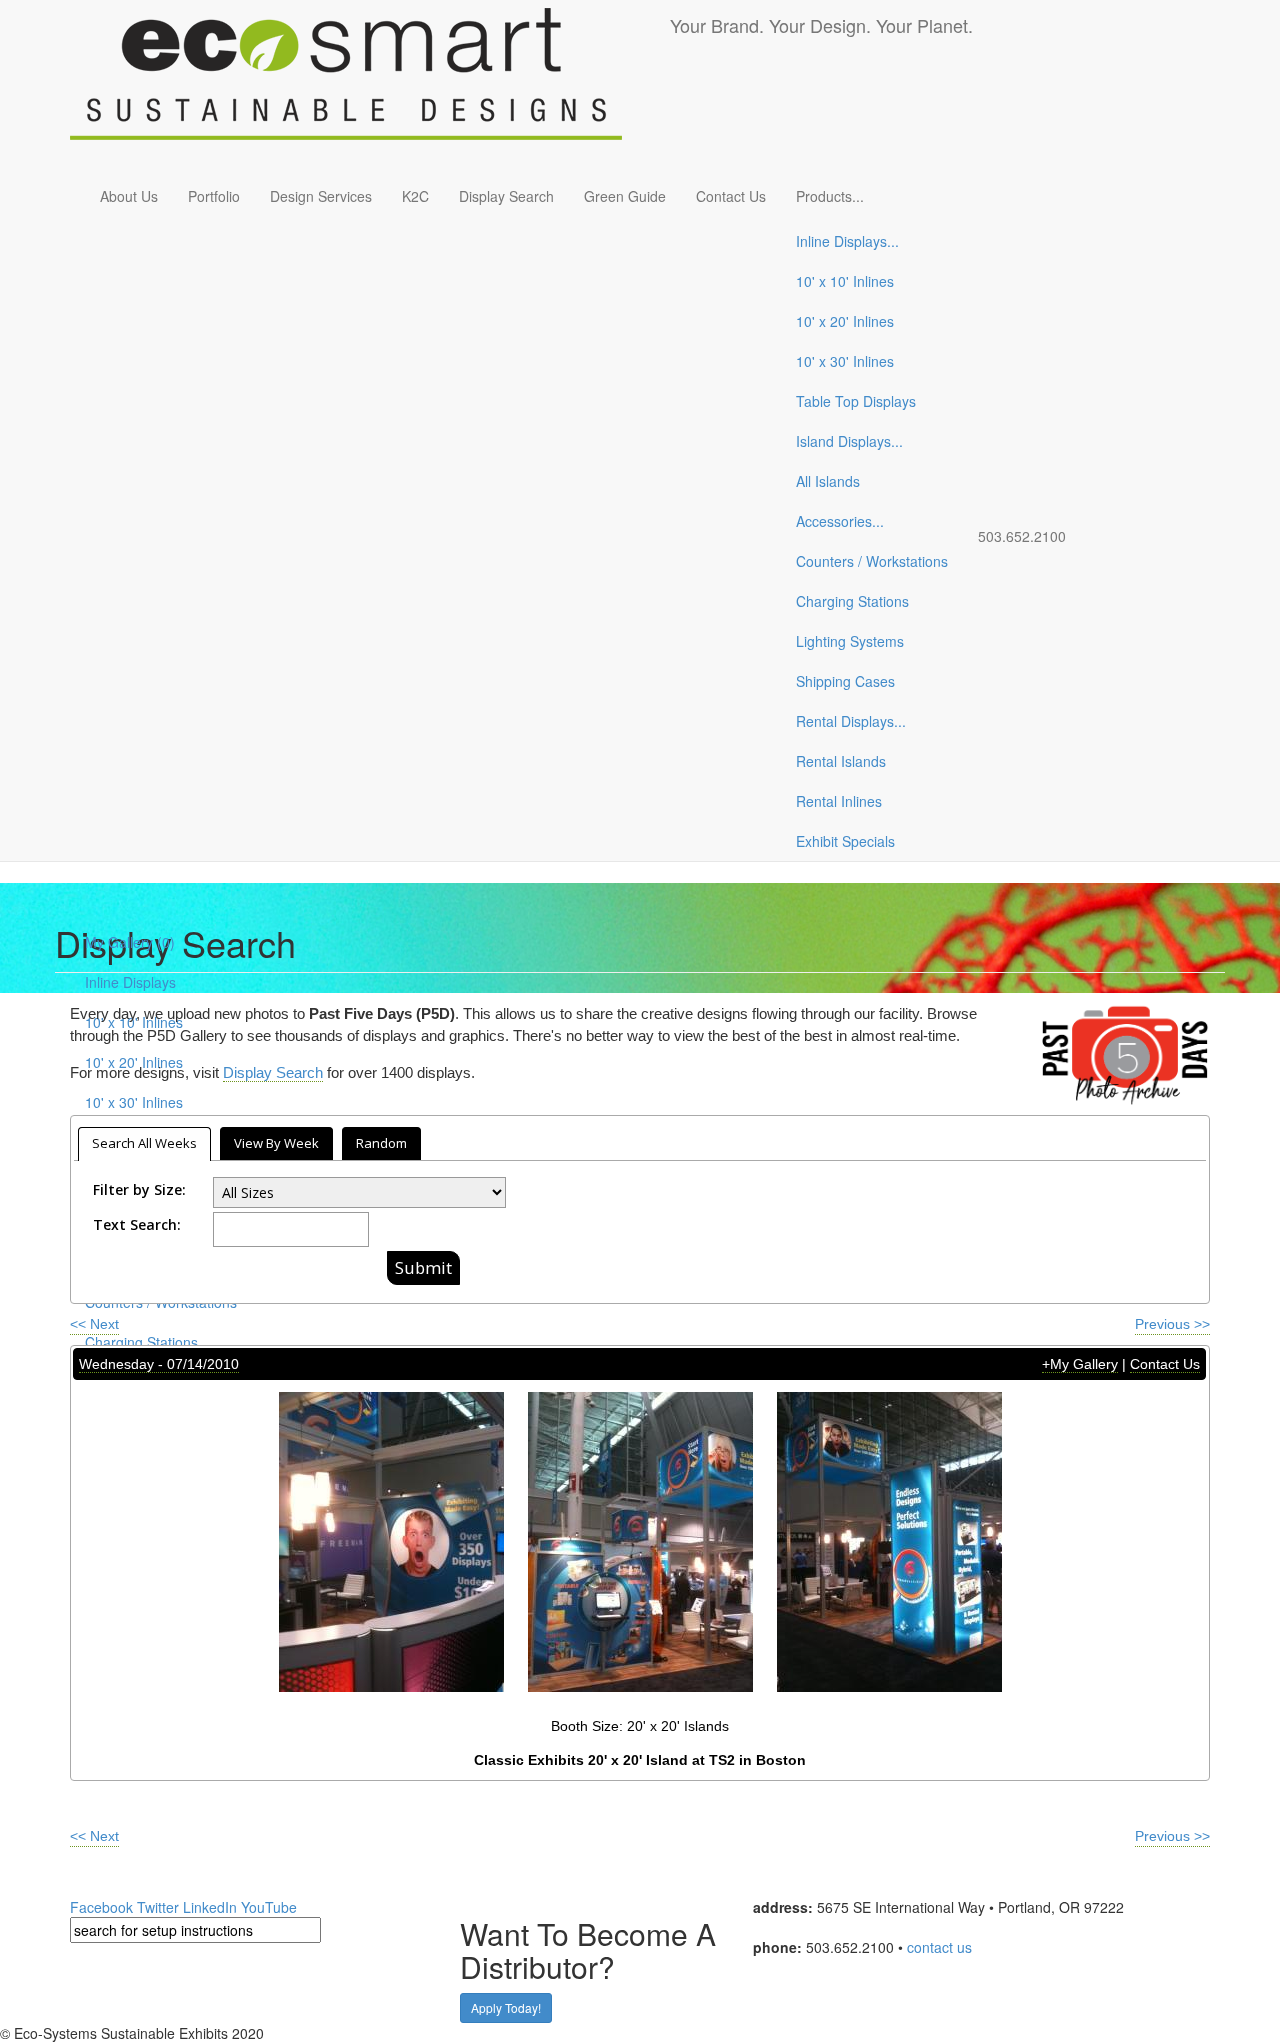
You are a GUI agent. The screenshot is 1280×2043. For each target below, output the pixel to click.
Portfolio (214, 196)
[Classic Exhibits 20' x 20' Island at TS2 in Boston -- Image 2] (640, 1541)
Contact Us (731, 196)
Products (830, 196)
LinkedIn (210, 1907)
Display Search (506, 196)
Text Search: (137, 1224)
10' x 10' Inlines (845, 281)
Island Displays (849, 441)
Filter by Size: (139, 1189)
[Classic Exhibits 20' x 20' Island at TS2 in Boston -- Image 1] (391, 1541)
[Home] (370, 85)
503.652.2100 (1022, 536)
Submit (423, 1267)
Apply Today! (506, 2007)
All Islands (828, 481)
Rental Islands (841, 761)
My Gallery (130, 942)
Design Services (321, 196)
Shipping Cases (845, 681)
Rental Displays (851, 721)
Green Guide (625, 196)
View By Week (276, 1143)
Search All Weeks (144, 1143)
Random (381, 1143)
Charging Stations (852, 601)
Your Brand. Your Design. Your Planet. (821, 25)
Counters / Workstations (872, 561)
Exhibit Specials (845, 841)
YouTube (269, 1907)
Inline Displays (847, 241)
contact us (939, 1947)
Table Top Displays (856, 401)
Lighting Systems (850, 641)
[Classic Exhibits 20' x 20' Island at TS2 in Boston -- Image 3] (889, 1541)
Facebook (101, 1907)
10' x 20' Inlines (845, 321)
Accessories (840, 521)
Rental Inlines (839, 801)
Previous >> (1172, 1324)
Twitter (158, 1907)
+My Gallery (1080, 1364)
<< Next (94, 1324)
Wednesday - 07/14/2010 (159, 1364)
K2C (415, 196)
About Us (129, 196)
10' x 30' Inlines (845, 361)
